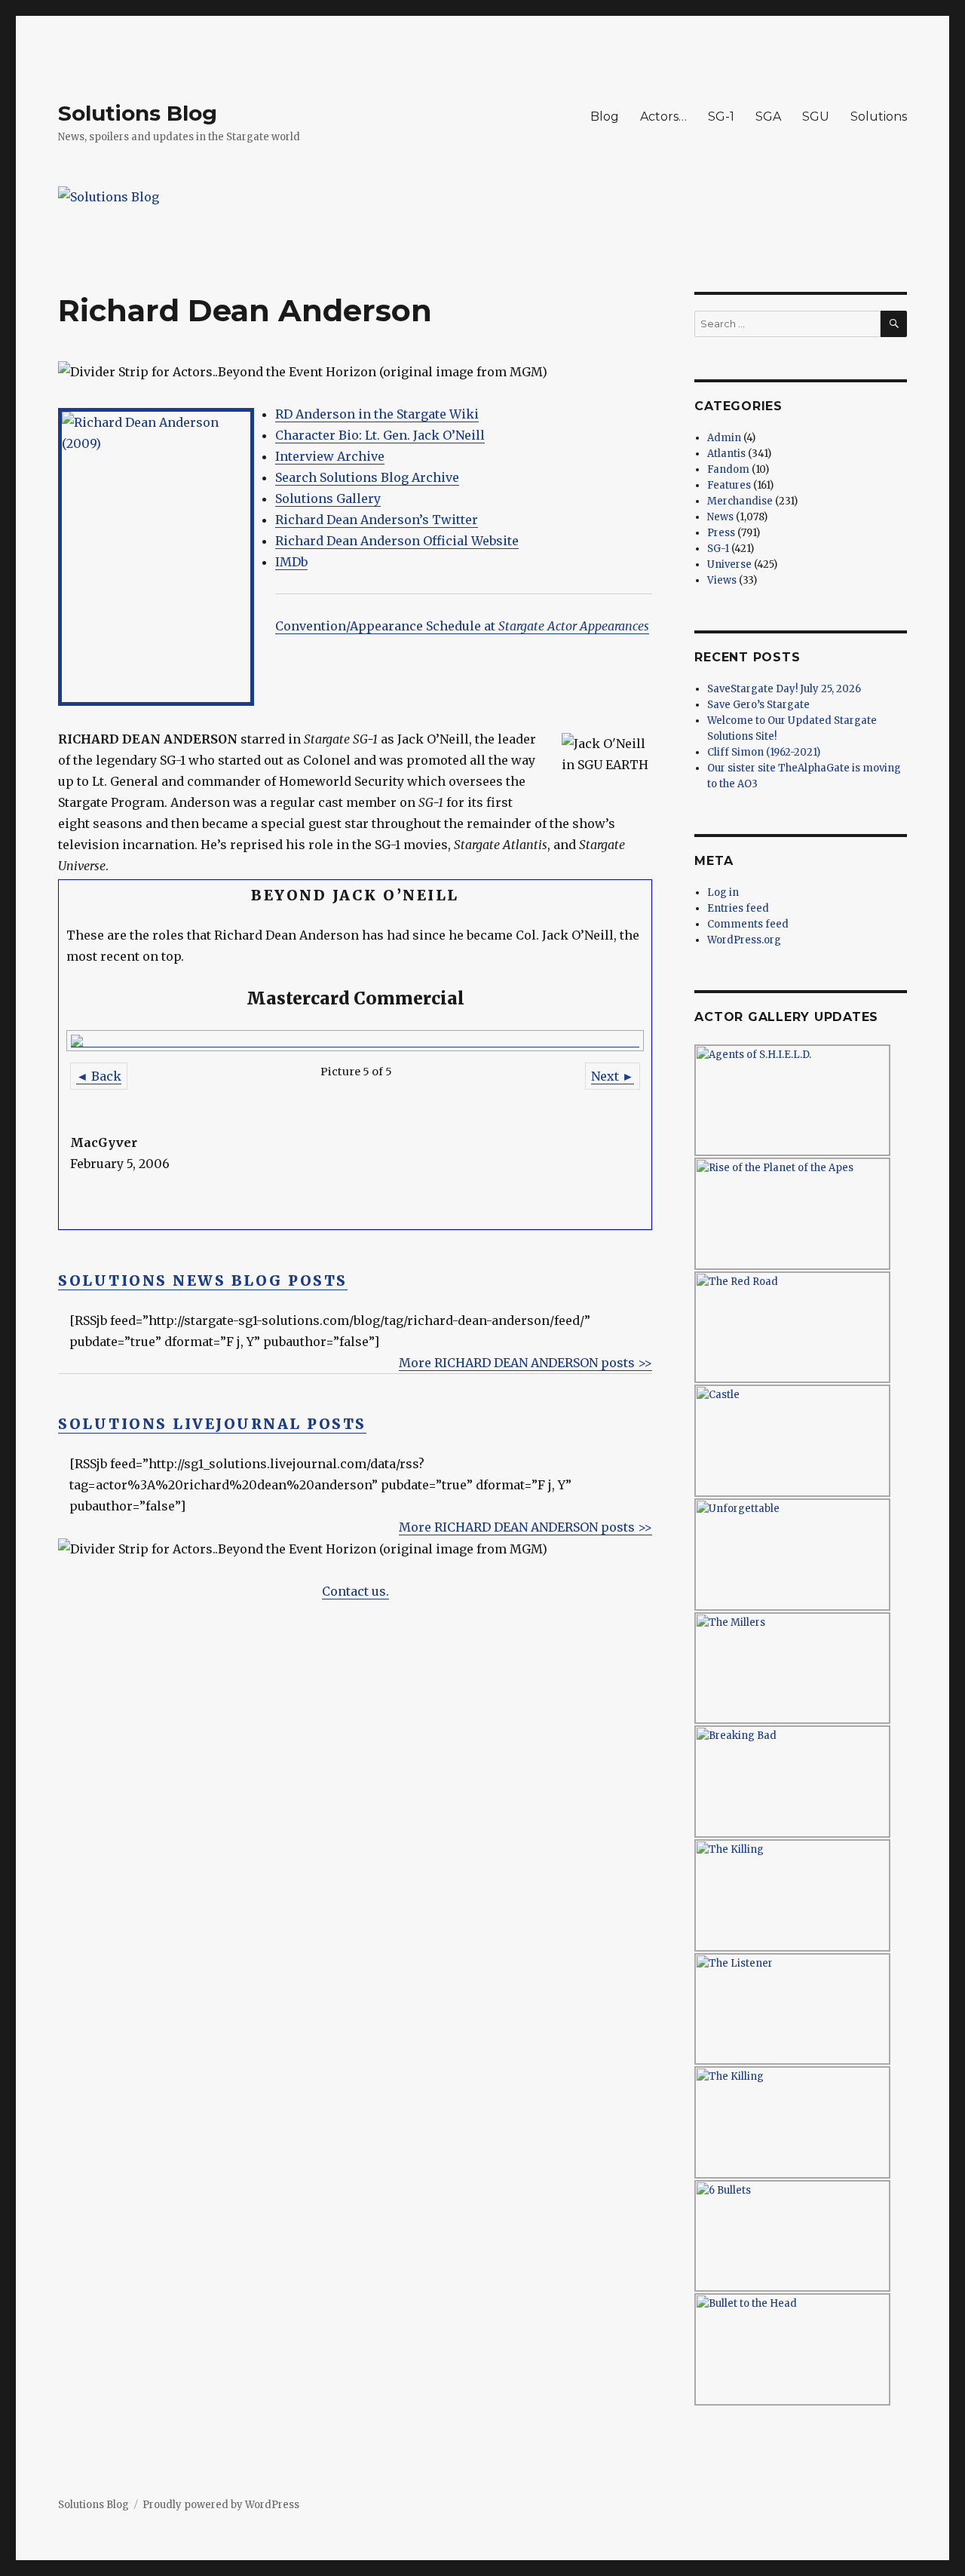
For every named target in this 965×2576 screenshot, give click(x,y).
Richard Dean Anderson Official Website (397, 541)
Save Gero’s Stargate (758, 705)
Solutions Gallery (328, 498)
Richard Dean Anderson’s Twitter (377, 520)
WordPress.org (744, 940)
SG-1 (721, 117)
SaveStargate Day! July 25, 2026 (784, 689)
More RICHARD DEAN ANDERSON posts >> (525, 1363)
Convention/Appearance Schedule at (462, 626)
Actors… (663, 117)
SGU (816, 117)
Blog (605, 117)
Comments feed (748, 924)
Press (721, 533)
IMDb (291, 562)
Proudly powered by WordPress (221, 2505)
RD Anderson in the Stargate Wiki (377, 414)
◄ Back (99, 1076)
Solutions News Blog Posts (203, 1280)
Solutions (879, 117)
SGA (768, 117)
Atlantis (726, 454)
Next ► (613, 1076)
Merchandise (740, 501)
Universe (729, 564)
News (720, 517)
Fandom (728, 469)
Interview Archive (330, 456)
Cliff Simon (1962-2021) (764, 752)
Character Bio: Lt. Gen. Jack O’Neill (380, 435)
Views (722, 580)
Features (729, 485)
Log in (723, 892)
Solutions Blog (138, 113)
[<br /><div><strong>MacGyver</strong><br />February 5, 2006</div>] (355, 1041)
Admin (724, 438)
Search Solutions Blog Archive (367, 477)
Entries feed (738, 908)
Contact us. (355, 1591)
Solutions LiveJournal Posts (212, 1424)
